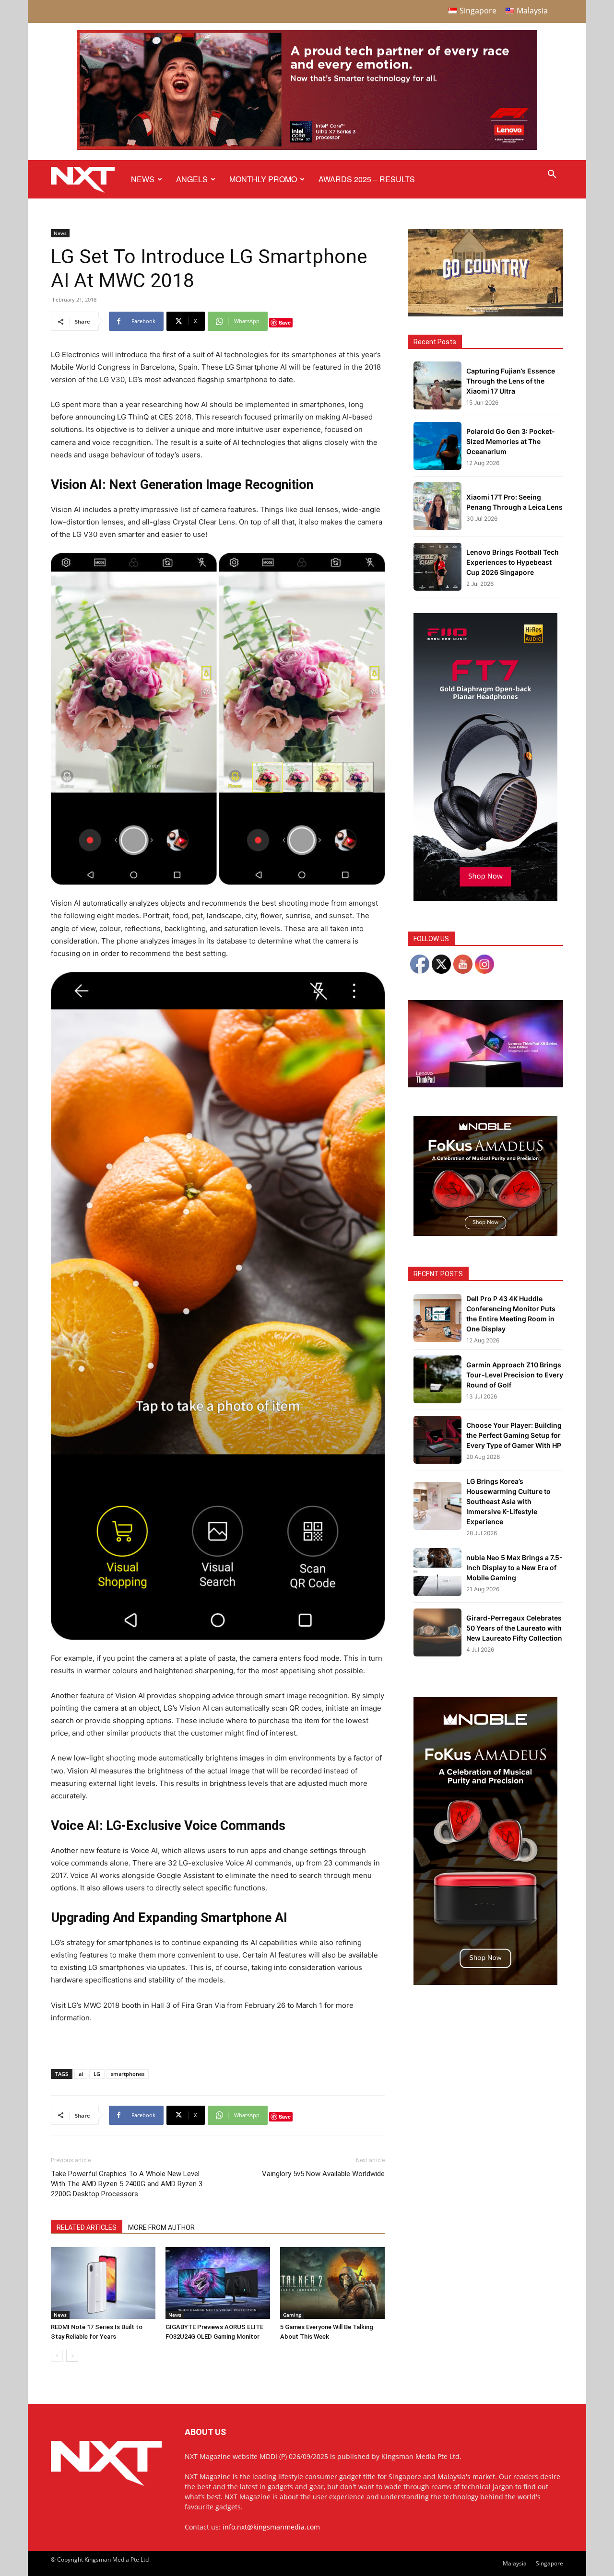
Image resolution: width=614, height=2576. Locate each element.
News (143, 179)
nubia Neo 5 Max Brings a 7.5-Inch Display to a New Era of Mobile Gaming (514, 1568)
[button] (552, 175)
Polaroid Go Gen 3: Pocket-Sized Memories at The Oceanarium (511, 441)
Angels (192, 179)
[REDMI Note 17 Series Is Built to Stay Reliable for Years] (103, 2283)
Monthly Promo (263, 179)
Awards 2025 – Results (367, 179)
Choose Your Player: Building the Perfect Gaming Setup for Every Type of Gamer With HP (514, 1435)
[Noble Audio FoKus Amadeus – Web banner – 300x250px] (485, 1233)
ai (81, 2074)
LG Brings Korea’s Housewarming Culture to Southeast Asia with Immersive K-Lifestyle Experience (508, 1501)
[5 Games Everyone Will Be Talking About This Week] (332, 2283)
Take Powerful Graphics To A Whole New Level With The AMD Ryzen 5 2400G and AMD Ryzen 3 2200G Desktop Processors (127, 2184)
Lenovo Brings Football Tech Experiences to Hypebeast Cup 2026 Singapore (513, 562)
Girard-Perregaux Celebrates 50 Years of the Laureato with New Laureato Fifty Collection (514, 1628)
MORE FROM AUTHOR (161, 2227)
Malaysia (515, 2563)
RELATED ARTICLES (87, 2227)
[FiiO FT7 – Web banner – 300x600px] (485, 898)
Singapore (549, 2563)
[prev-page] (57, 2356)
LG (97, 2074)
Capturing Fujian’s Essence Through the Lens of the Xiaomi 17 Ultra (511, 381)
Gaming (292, 2315)
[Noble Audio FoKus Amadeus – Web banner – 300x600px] (485, 1982)
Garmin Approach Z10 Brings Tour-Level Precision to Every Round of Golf (515, 1375)
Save (285, 322)
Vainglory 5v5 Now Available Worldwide (323, 2174)
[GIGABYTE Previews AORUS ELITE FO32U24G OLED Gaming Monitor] (218, 2283)
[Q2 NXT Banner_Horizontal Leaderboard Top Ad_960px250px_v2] (307, 148)
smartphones (128, 2074)
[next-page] (72, 2356)
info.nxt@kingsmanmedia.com (271, 2527)
